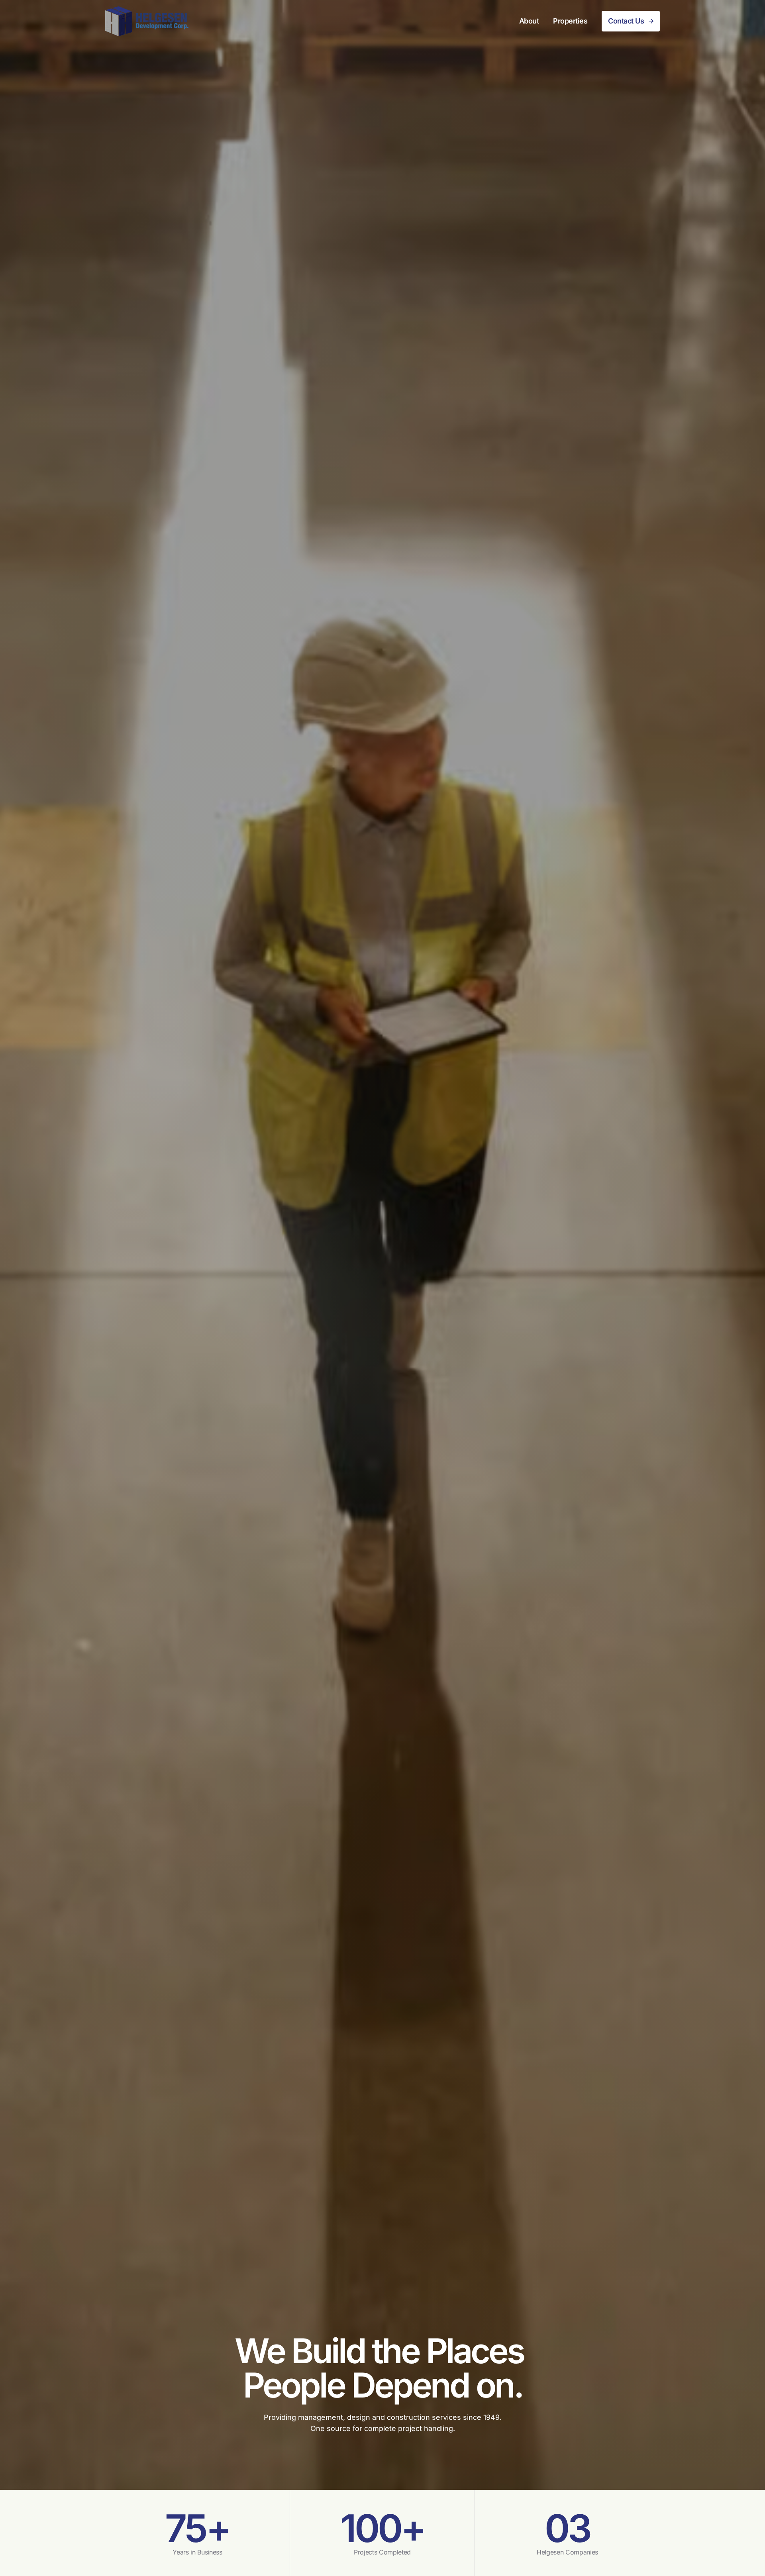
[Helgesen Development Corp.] (147, 21)
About (529, 21)
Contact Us (626, 21)
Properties (570, 21)
